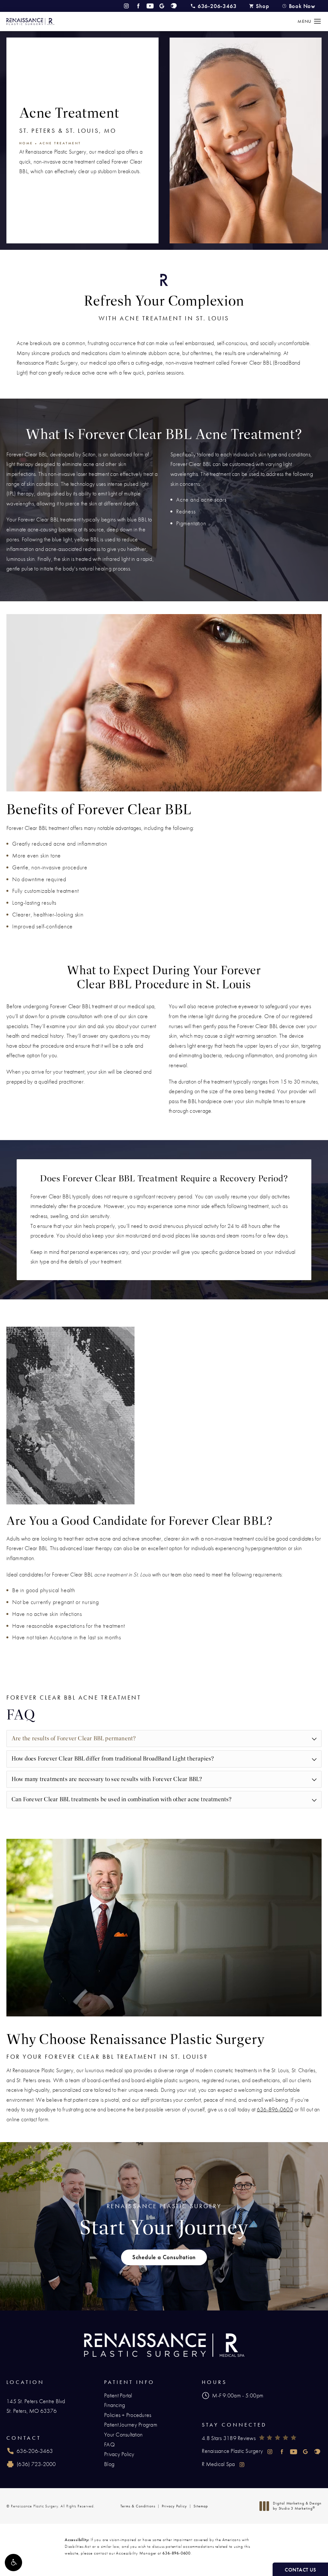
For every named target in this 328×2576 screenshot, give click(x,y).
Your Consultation (123, 2434)
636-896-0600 (275, 2109)
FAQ (109, 2444)
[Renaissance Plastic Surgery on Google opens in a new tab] (162, 6)
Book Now (302, 6)
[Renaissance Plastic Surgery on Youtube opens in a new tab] (150, 6)
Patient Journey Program (131, 2424)
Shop (262, 6)
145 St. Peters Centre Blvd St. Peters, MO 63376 (36, 2406)
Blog (109, 2464)
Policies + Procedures (128, 2415)
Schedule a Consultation (164, 2257)
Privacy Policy (119, 2454)
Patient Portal (118, 2395)
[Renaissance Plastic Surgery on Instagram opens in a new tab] (126, 6)
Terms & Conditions (138, 2506)
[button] (13, 2563)
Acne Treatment (60, 143)
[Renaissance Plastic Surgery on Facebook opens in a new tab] (138, 6)
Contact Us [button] (300, 2570)
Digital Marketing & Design (297, 2506)
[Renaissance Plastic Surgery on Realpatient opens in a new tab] (174, 6)
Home (26, 143)
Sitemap (201, 2506)
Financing (115, 2405)
